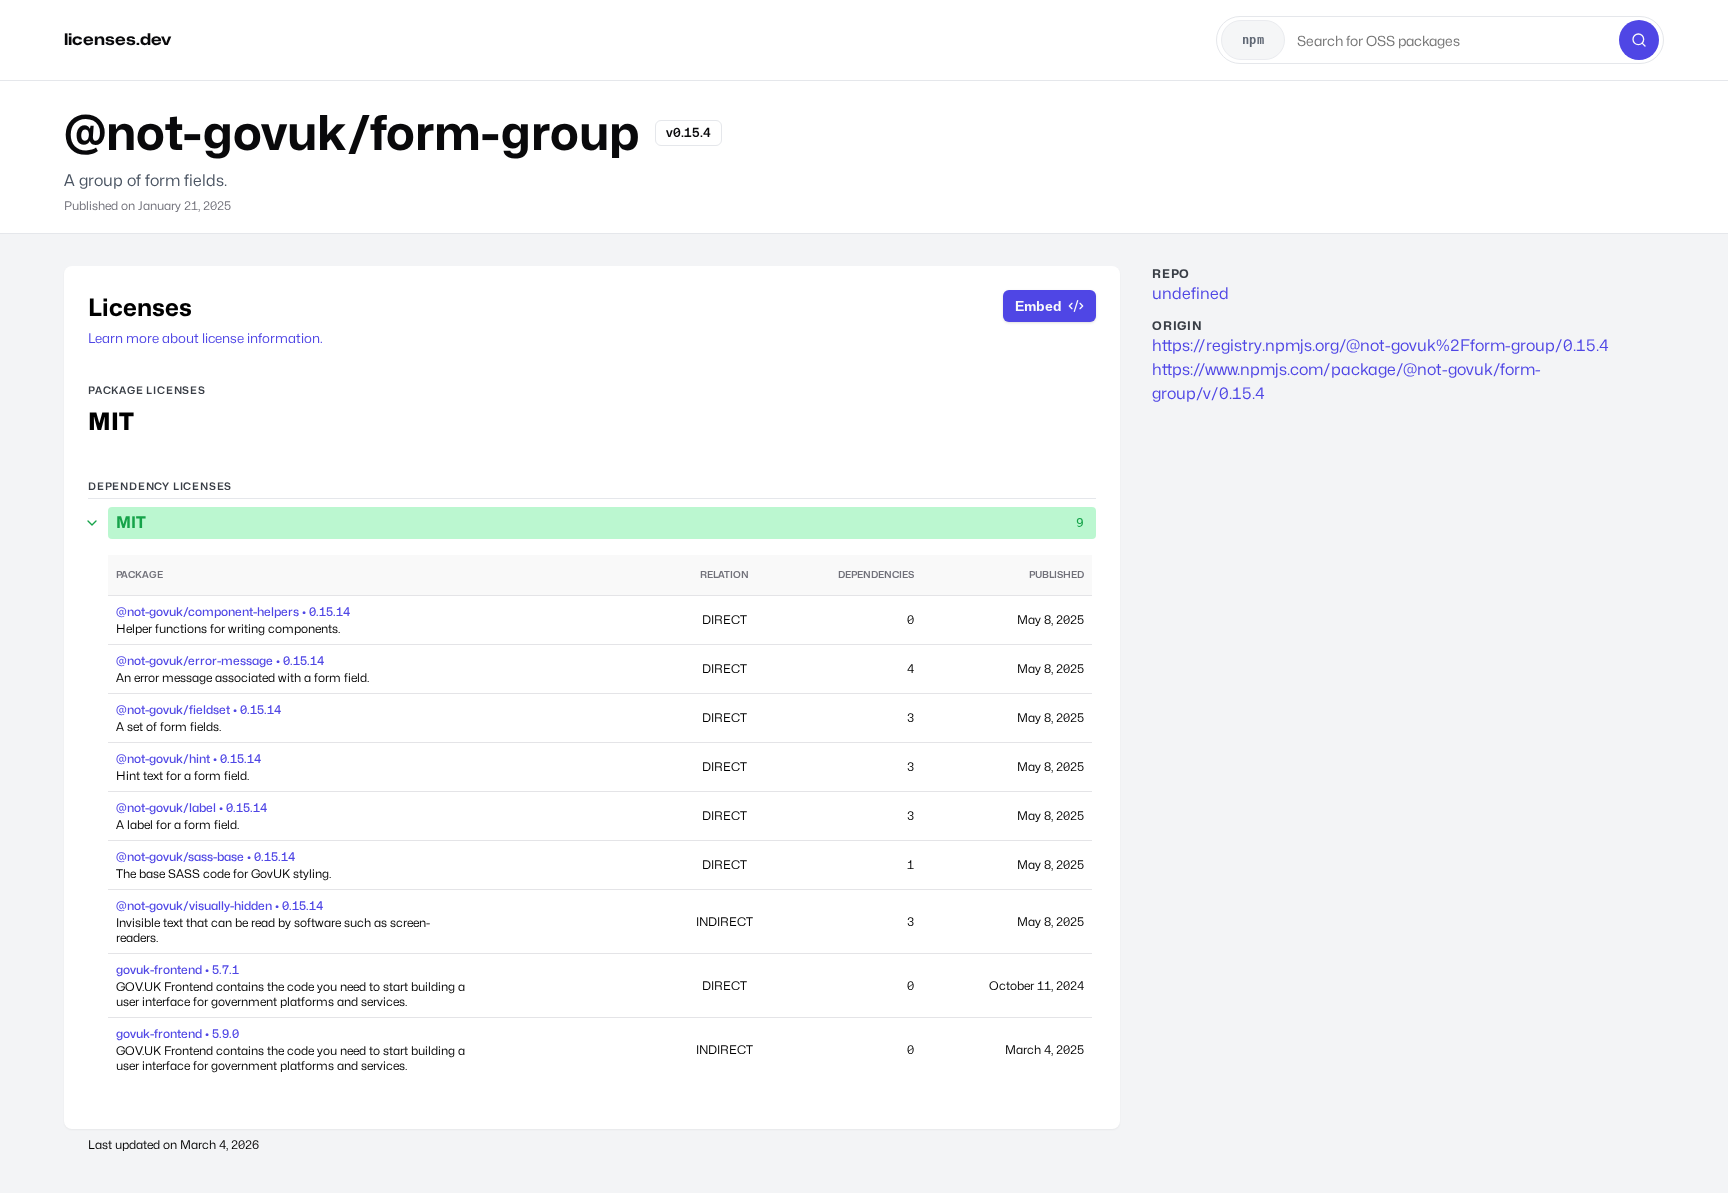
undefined (1190, 293)
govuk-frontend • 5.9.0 (177, 1033)
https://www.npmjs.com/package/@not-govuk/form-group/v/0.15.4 (1346, 381)
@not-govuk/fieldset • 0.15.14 (198, 709)
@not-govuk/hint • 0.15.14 (188, 758)
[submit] (1639, 40)
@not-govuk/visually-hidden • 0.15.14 (219, 905)
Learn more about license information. (205, 338)
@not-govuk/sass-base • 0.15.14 (205, 856)
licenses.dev (117, 39)
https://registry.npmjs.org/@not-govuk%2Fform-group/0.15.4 (1380, 345)
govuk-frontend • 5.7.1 (177, 969)
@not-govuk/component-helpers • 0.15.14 (233, 611)
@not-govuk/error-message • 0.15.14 (220, 660)
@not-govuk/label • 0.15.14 (191, 807)
